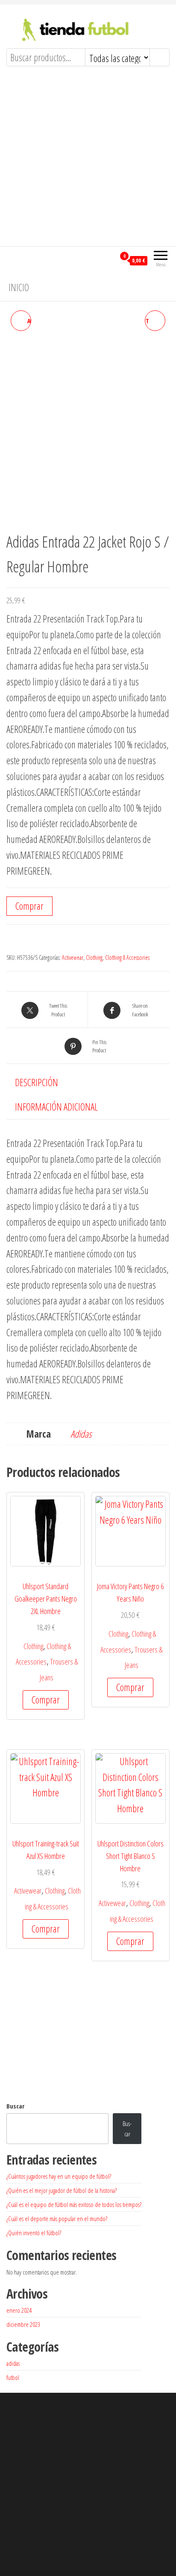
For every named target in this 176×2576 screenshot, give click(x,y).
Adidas (81, 1434)
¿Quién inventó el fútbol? (34, 2233)
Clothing (94, 957)
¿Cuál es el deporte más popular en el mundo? (57, 2219)
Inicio (19, 287)
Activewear (73, 957)
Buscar (15, 2106)
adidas (13, 2363)
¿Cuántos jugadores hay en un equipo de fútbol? (59, 2176)
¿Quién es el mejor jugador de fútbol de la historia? (62, 2190)
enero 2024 (19, 2310)
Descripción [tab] (37, 1082)
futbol (13, 2377)
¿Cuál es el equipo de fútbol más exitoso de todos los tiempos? (74, 2204)
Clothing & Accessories (127, 957)
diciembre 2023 (23, 2324)
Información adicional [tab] (56, 1107)
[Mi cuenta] (109, 260)
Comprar (29, 906)
